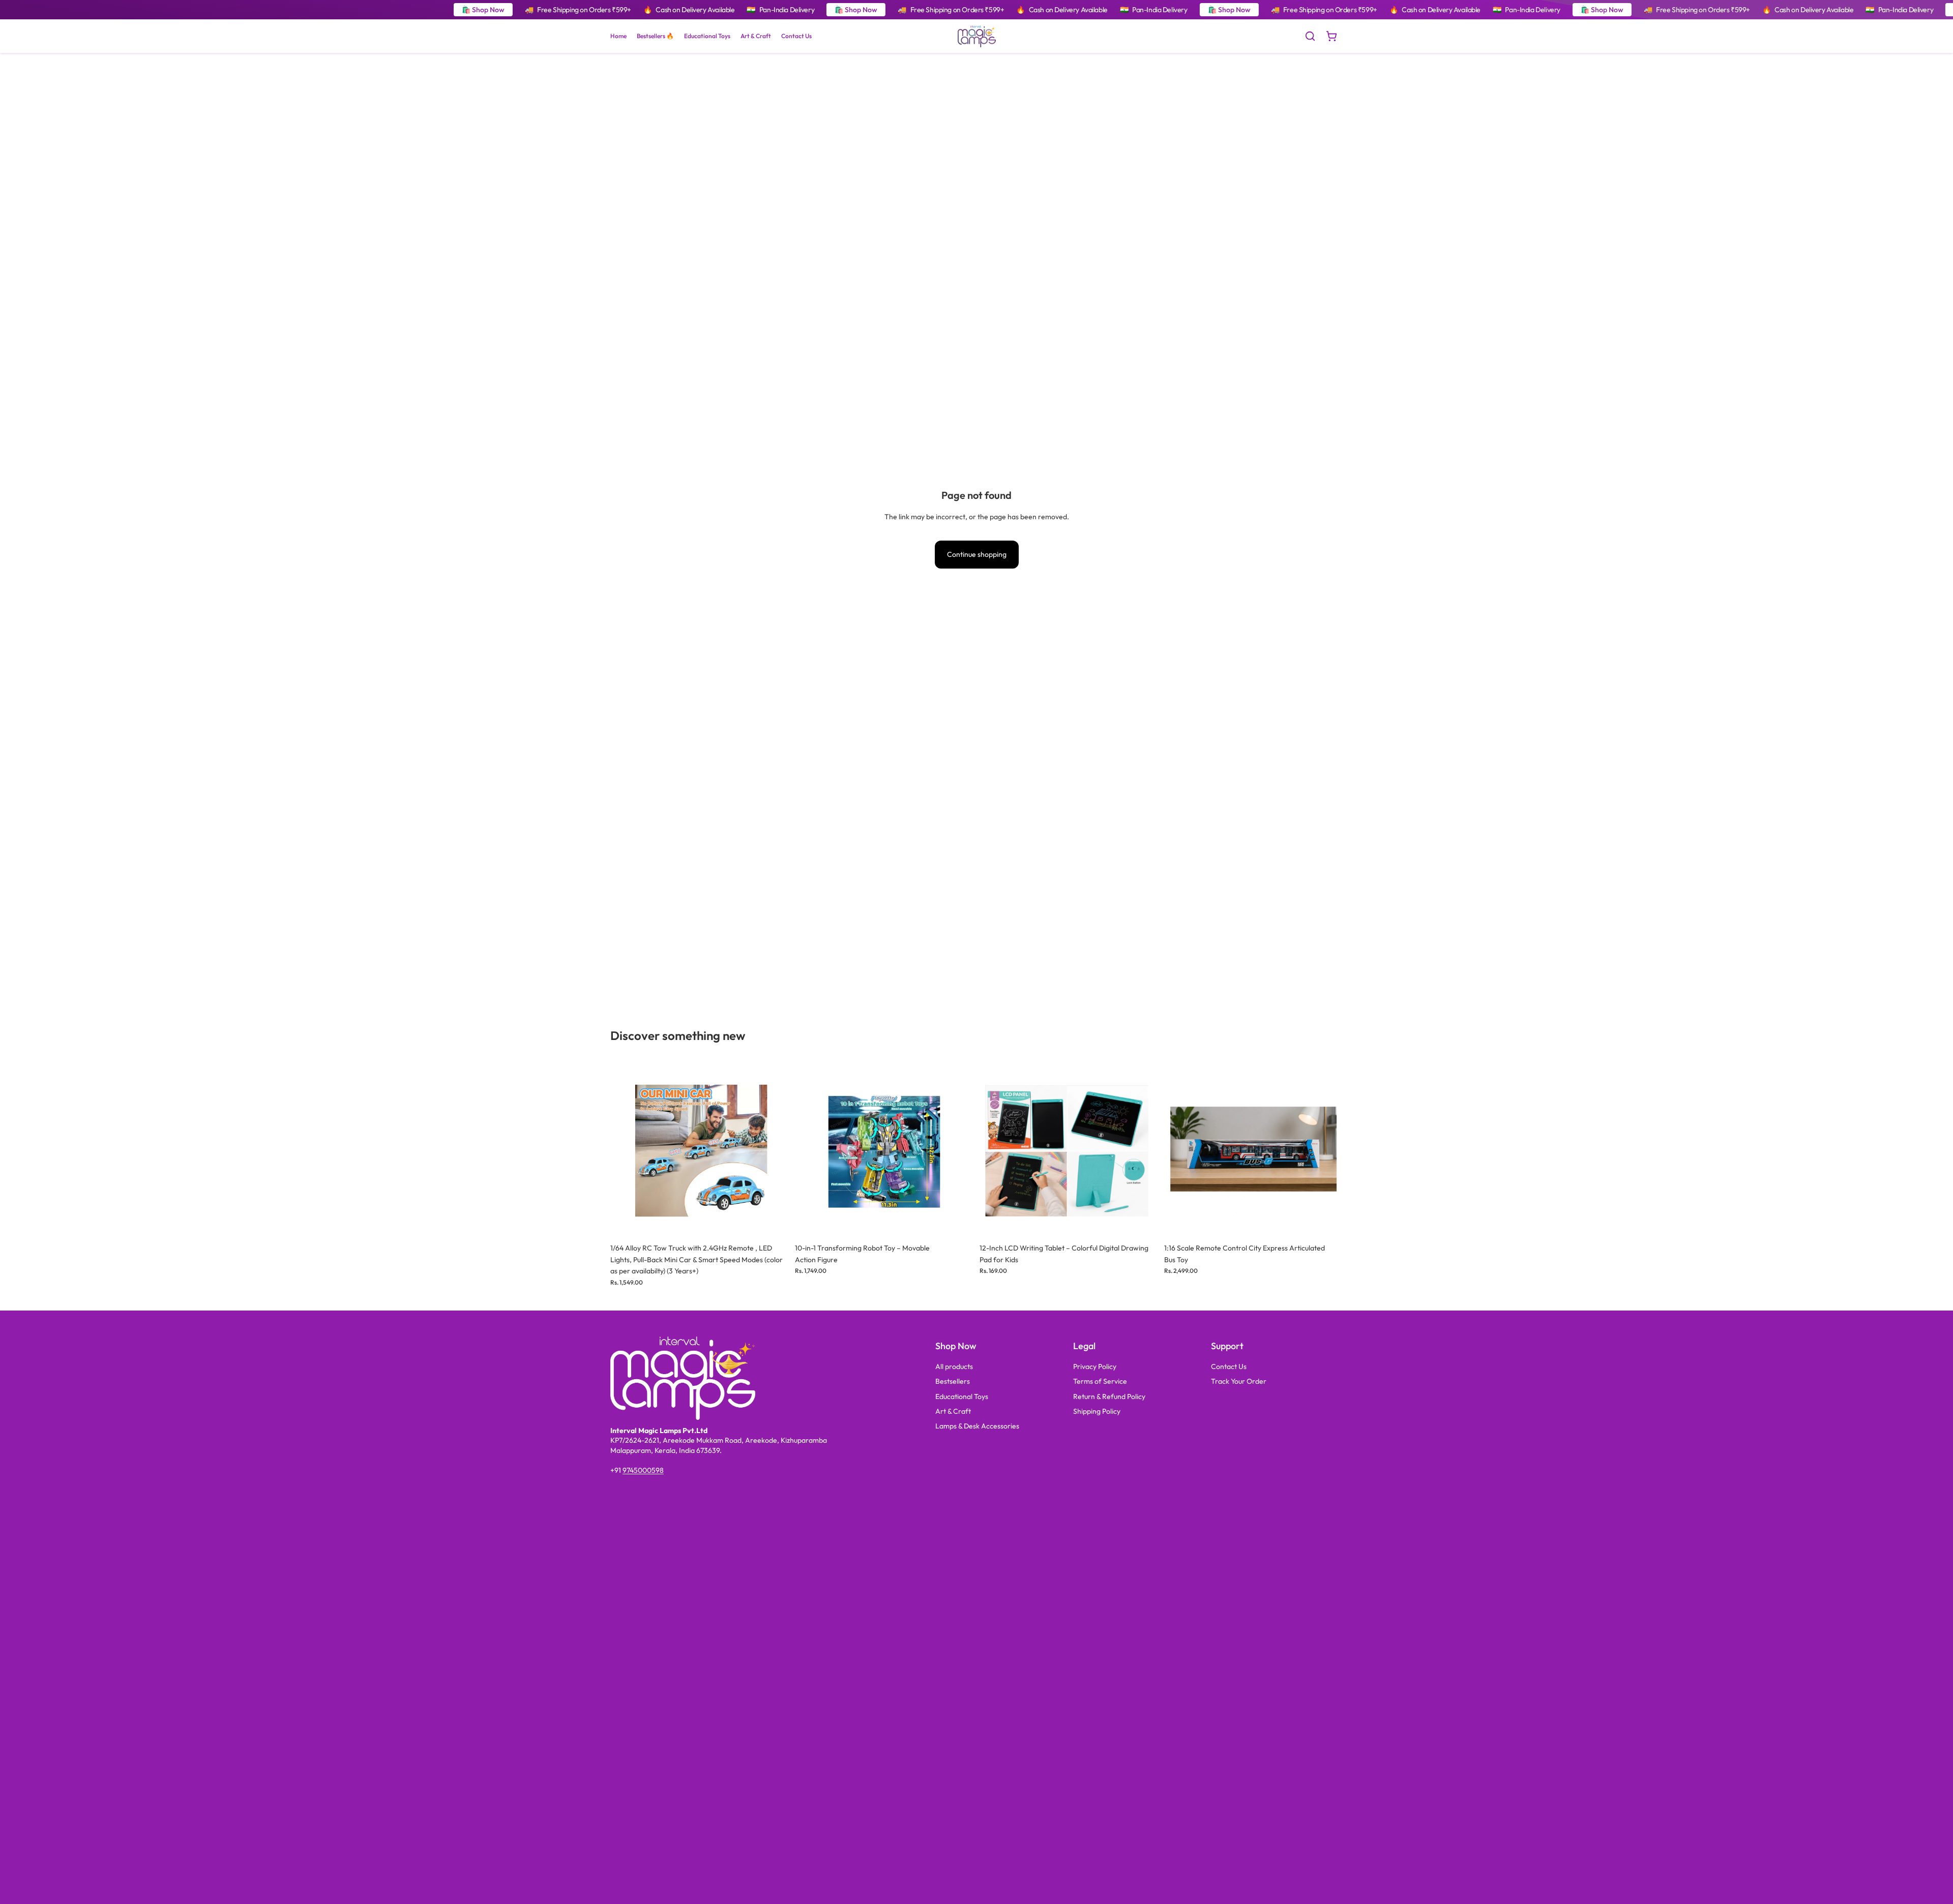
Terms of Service (1100, 1381)
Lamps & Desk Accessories (977, 1426)
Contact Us (1229, 1366)
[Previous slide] (626, 1149)
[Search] (1310, 36)
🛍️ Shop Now (483, 10)
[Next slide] (774, 1149)
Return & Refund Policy (1109, 1396)
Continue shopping (977, 554)
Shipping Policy (1097, 1411)
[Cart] (1331, 36)
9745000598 (643, 1470)
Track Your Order (1239, 1381)
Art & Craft (953, 1411)
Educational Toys (962, 1396)
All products (954, 1366)
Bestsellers (953, 1381)
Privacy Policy (1095, 1366)
